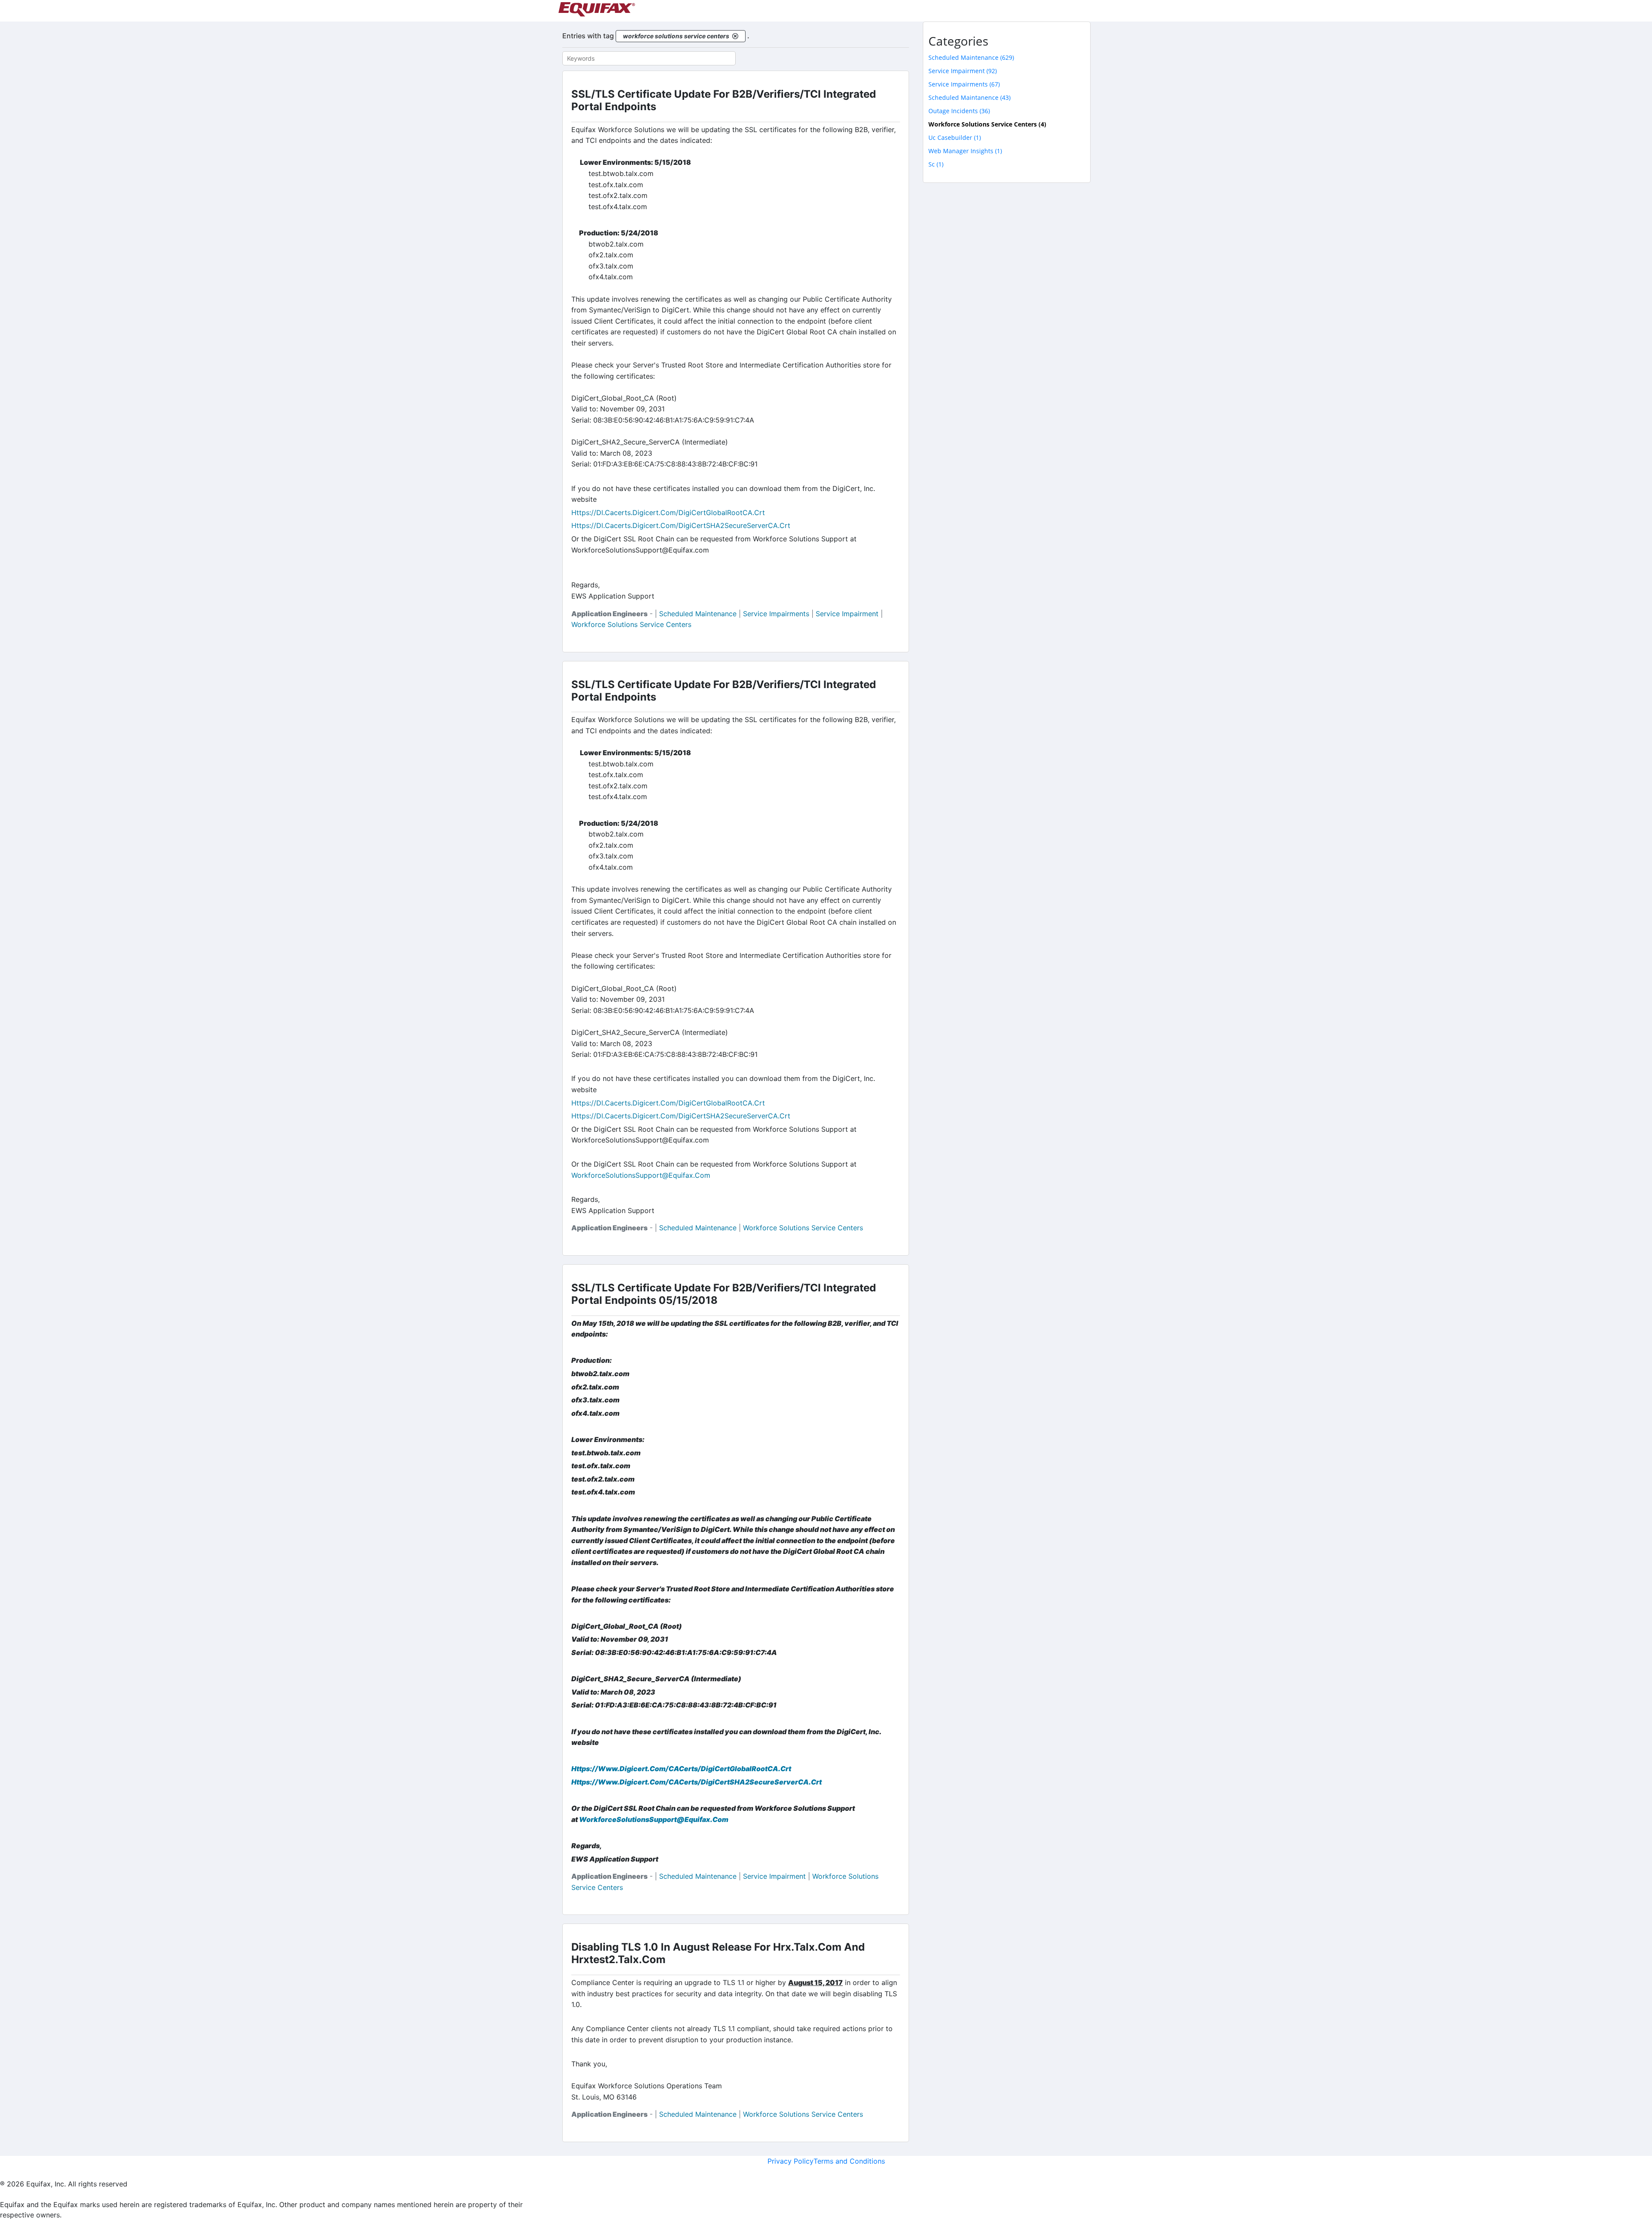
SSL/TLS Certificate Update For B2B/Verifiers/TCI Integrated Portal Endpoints (724, 100)
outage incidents (959, 111)
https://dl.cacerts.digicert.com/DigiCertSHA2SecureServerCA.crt (681, 525)
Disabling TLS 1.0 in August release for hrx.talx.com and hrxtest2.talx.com (718, 1953)
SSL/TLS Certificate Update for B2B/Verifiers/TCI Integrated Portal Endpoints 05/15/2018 (724, 1294)
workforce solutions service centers (631, 624)
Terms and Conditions (849, 2161)
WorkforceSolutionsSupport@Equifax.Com (654, 1819)
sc (936, 164)
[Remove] (735, 36)
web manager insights (965, 151)
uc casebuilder (955, 137)
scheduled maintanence (969, 97)
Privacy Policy (791, 2161)
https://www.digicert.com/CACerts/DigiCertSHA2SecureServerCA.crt (697, 1782)
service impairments (776, 614)
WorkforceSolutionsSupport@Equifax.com (641, 1175)
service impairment (847, 614)
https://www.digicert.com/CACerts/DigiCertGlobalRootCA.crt (681, 1769)
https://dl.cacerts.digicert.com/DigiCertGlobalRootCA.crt (668, 513)
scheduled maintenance (698, 614)
